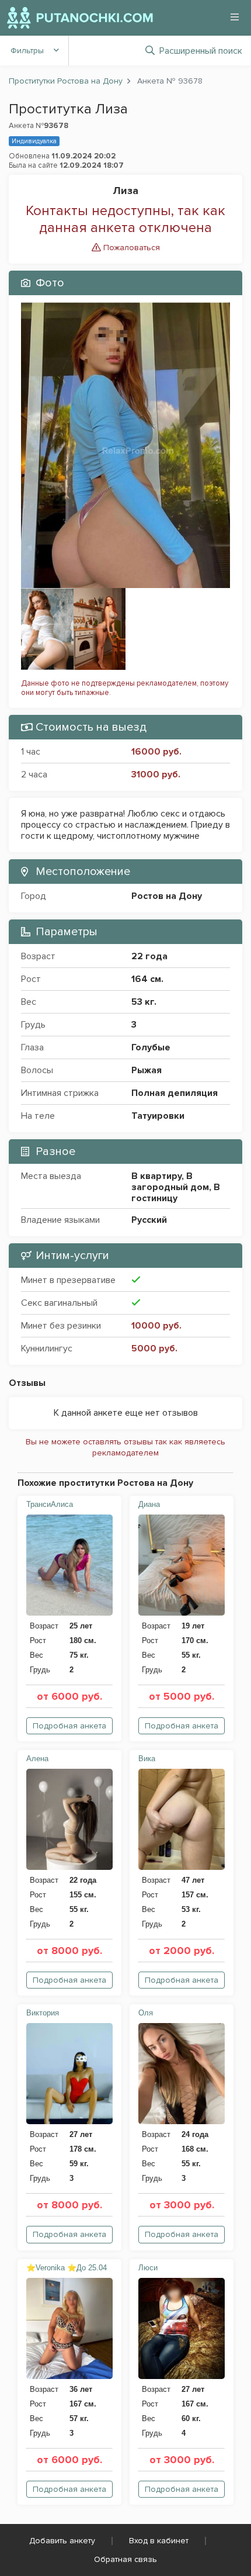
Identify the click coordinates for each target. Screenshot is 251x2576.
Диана (149, 1504)
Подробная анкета (69, 1726)
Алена (37, 1759)
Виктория (43, 2013)
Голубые (151, 1047)
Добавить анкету (62, 2541)
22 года (149, 956)
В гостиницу (176, 1193)
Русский (149, 1220)
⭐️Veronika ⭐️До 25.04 (67, 2268)
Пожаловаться (130, 248)
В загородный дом (170, 1182)
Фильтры (27, 51)
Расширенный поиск (201, 51)
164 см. (147, 979)
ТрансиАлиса (50, 1504)
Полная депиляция (175, 1093)
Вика (147, 1759)
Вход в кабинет (159, 2541)
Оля (146, 2013)
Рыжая (147, 1070)
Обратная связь (125, 2559)
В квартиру (156, 1176)
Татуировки (158, 1116)
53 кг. (144, 1002)
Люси (148, 2268)
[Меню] (235, 17)
